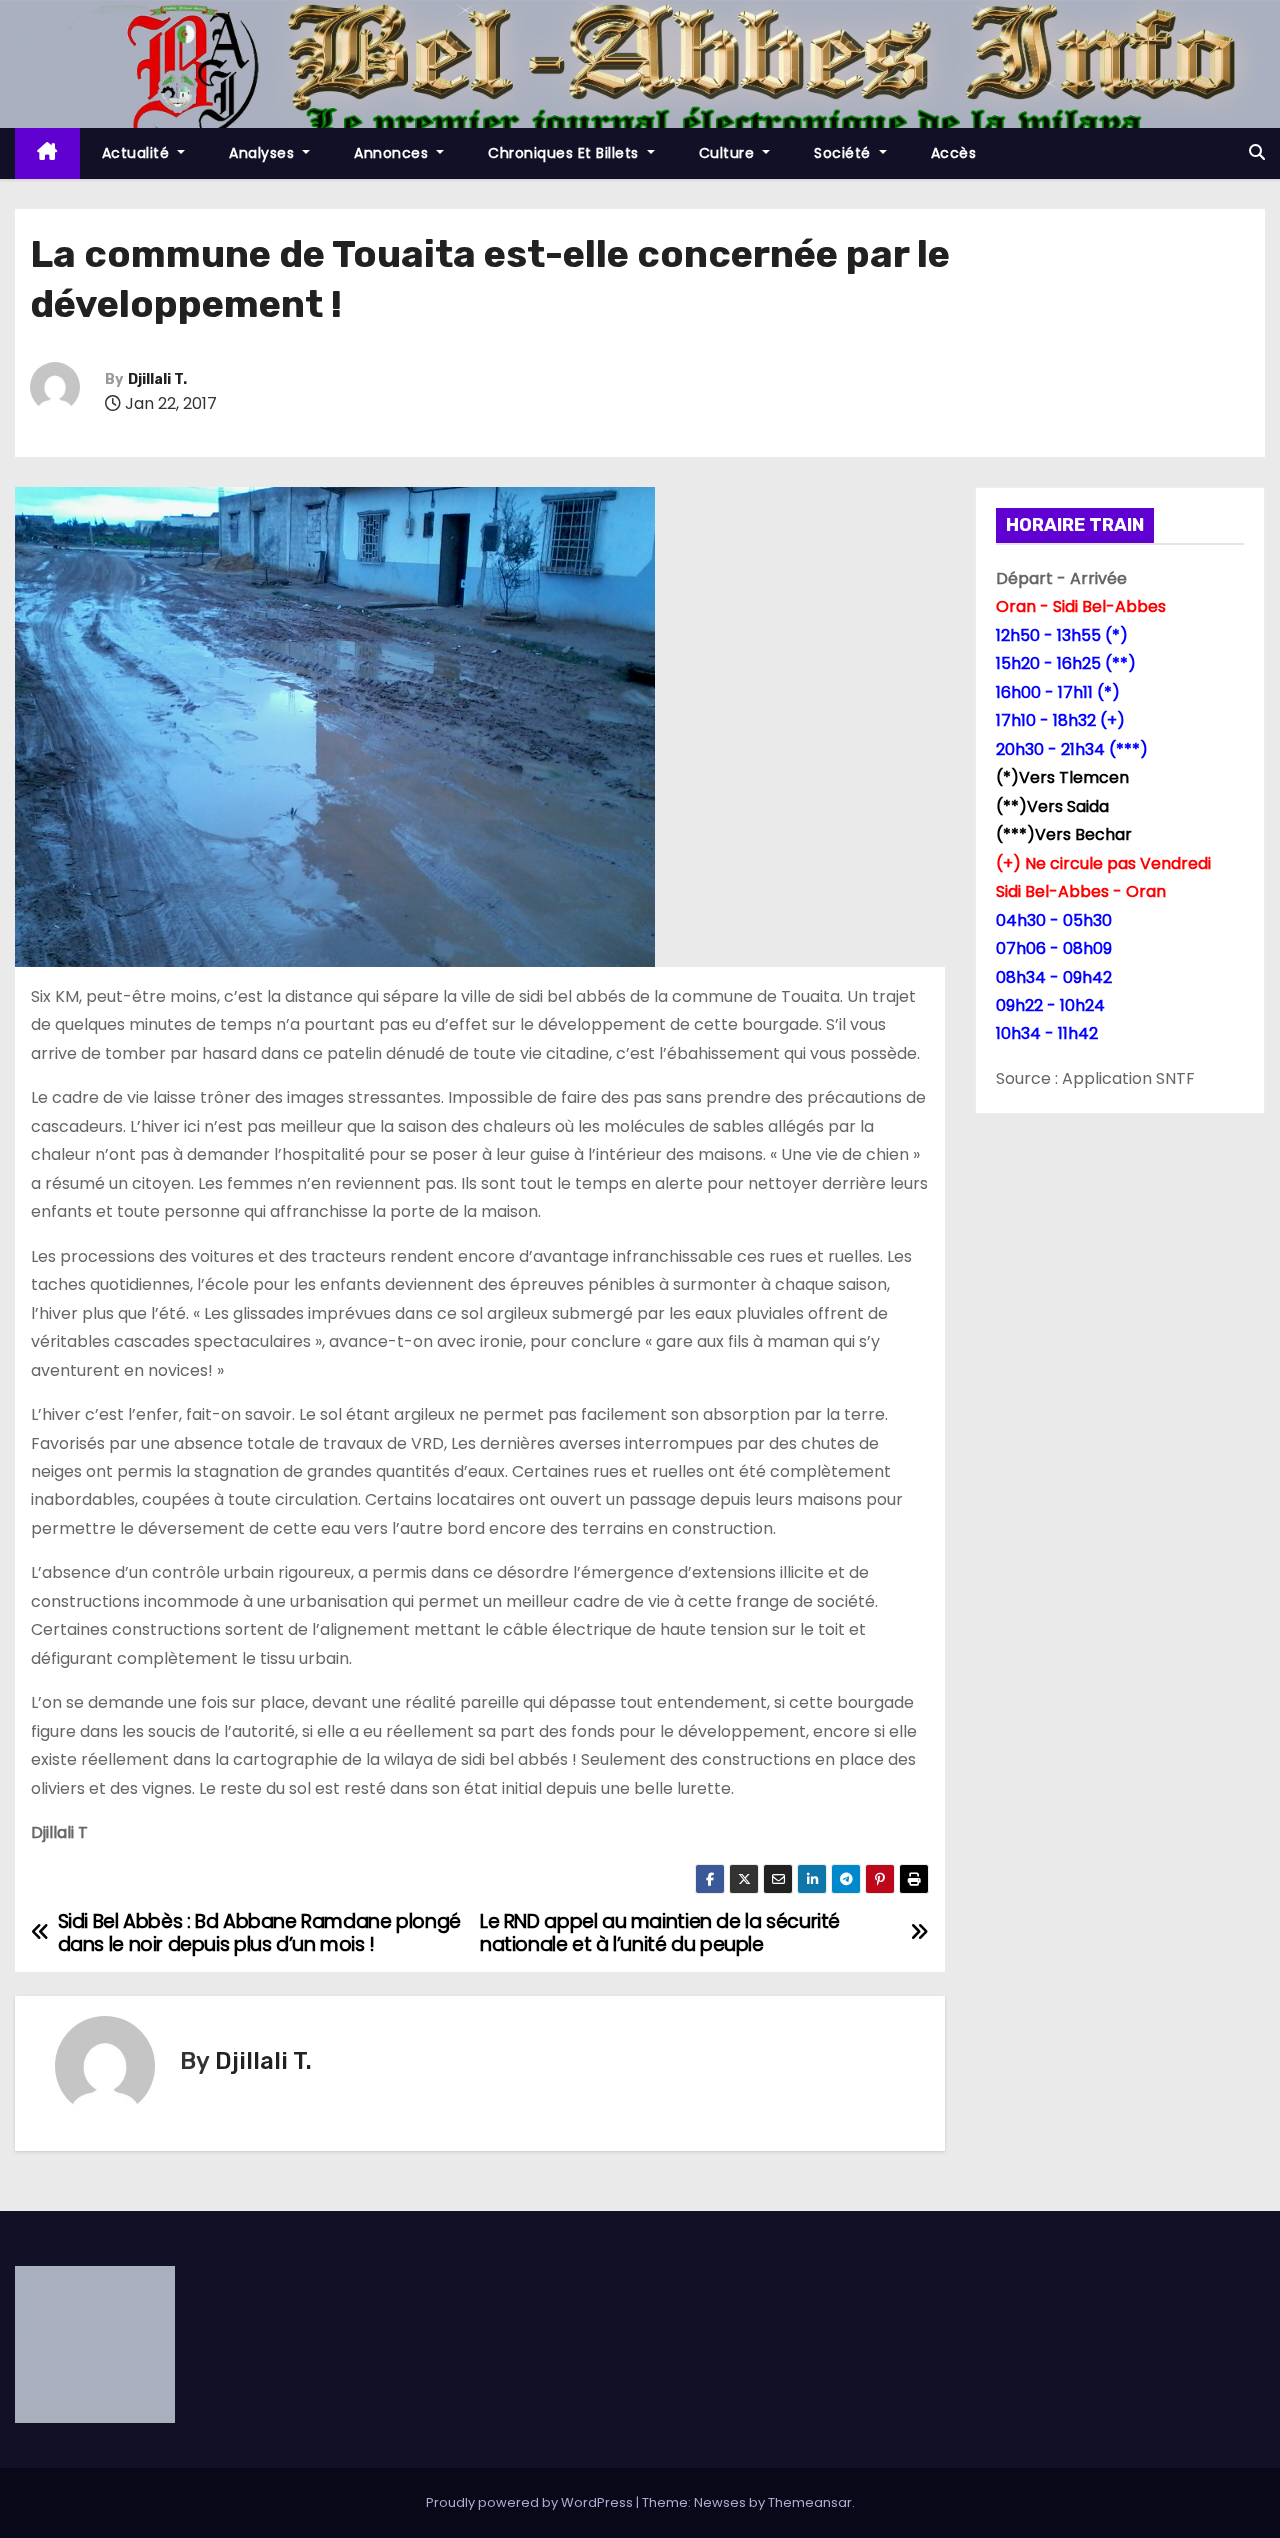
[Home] (47, 153)
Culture (729, 153)
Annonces (393, 153)
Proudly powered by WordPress (531, 2502)
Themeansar (810, 2502)
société (844, 153)
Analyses (264, 153)
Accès (954, 153)
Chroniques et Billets (565, 153)
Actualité (138, 153)
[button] (1257, 152)
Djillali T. (157, 379)
